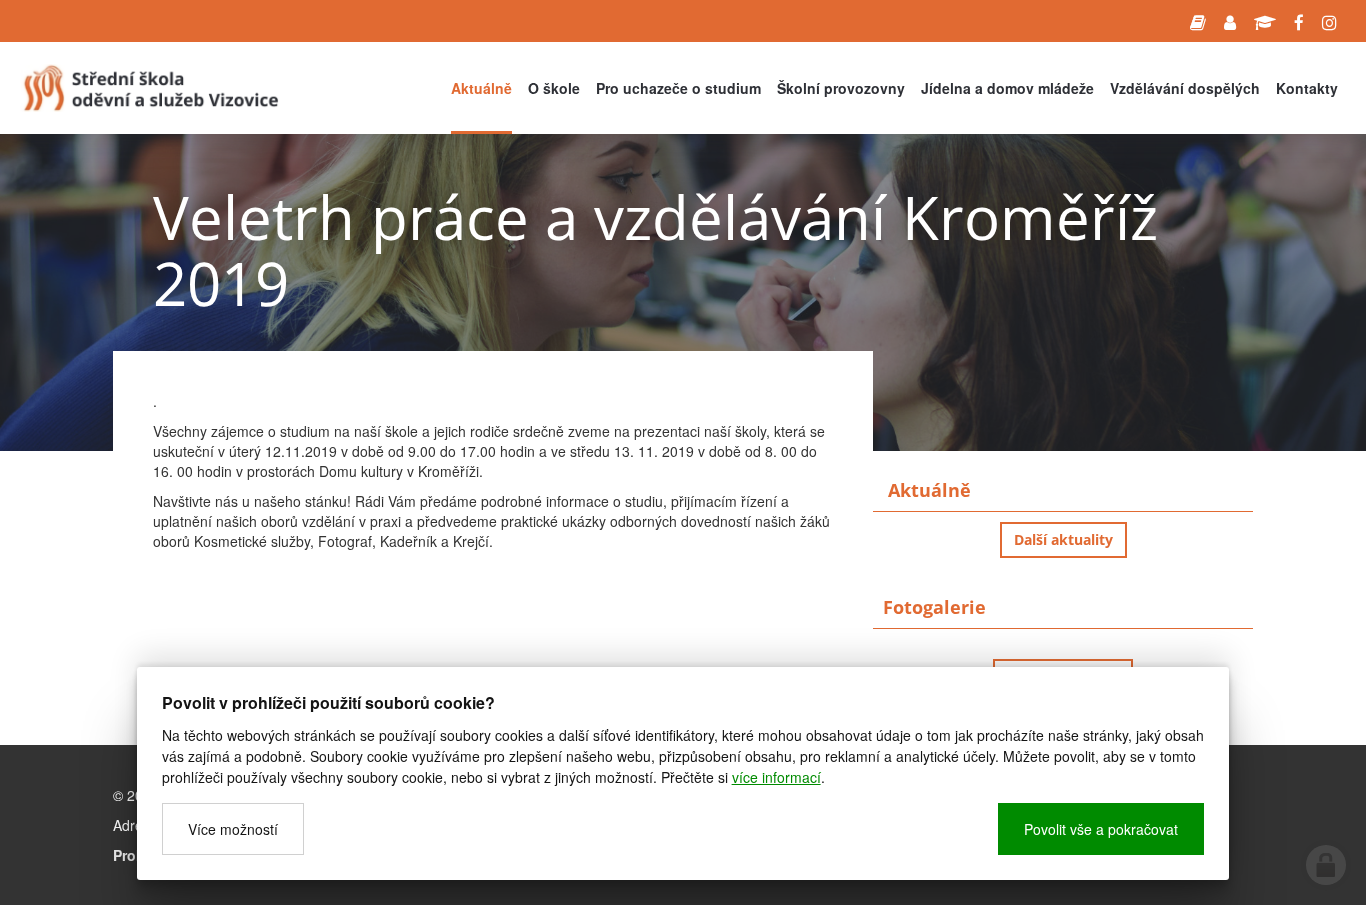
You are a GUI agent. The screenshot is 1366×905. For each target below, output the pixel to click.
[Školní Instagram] (1329, 21)
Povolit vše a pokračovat (1101, 829)
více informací (776, 777)
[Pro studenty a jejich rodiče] (1198, 21)
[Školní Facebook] (1299, 21)
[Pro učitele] (1230, 21)
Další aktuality (1063, 539)
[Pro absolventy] (1265, 21)
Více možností (233, 829)
